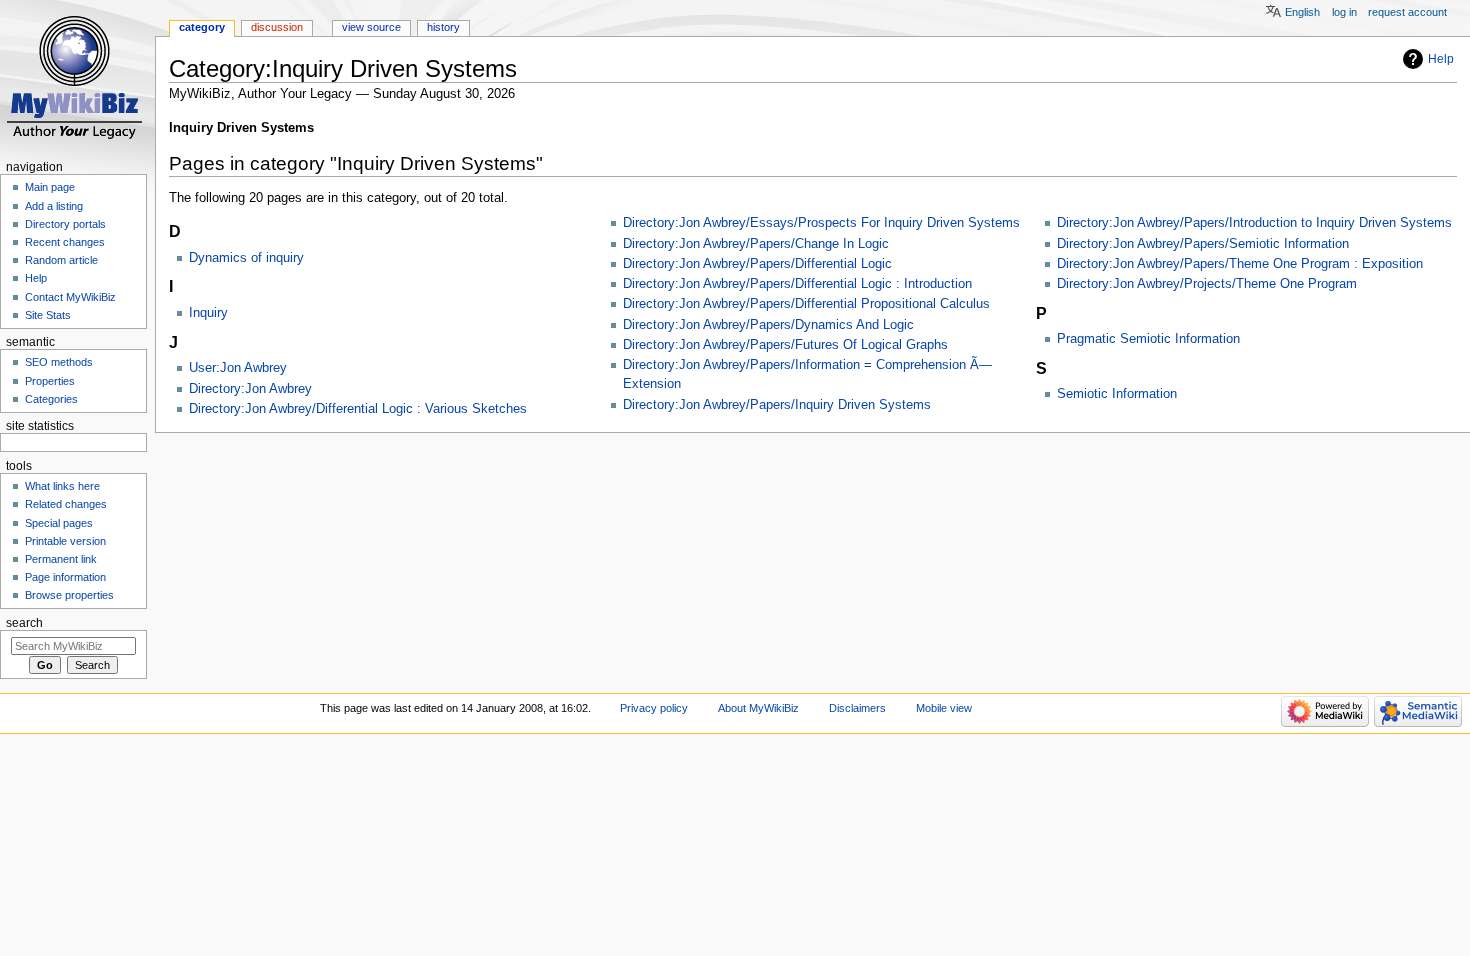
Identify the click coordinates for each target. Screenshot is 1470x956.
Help (1441, 59)
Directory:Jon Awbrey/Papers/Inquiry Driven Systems (777, 405)
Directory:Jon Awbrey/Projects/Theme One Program (1207, 284)
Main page (50, 187)
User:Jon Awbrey (238, 368)
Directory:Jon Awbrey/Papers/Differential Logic (757, 264)
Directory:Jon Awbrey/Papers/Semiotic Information (1203, 244)
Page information (65, 577)
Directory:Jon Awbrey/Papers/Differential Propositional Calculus (806, 304)
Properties (50, 381)
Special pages (59, 523)
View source (371, 27)
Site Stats (48, 315)
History (443, 27)
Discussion (277, 27)
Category (202, 27)
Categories (51, 399)
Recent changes (65, 242)
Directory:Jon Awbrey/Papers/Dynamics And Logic (768, 325)
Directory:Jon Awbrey (250, 389)
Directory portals (65, 224)
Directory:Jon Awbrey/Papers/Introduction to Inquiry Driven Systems (1254, 223)
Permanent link (61, 559)
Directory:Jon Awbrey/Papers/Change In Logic (756, 244)
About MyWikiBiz (758, 708)
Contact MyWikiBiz (70, 297)
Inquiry (208, 313)
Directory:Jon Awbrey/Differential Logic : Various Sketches (358, 409)
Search (24, 623)
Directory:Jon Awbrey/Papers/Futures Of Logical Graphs (785, 345)
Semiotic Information (1117, 394)
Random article (61, 260)
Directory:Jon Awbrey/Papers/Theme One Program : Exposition (1240, 264)
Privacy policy (654, 708)
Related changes (66, 504)
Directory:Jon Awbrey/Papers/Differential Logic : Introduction (797, 284)
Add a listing (54, 206)
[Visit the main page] (77, 77)
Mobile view (944, 708)
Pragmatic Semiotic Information (1148, 339)
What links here (62, 486)
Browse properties (69, 595)
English (1302, 12)
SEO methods (59, 362)
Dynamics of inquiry (246, 258)
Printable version (65, 541)
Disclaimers (857, 708)
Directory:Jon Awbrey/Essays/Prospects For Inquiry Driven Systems (821, 223)
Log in (1344, 12)
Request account (1407, 12)
